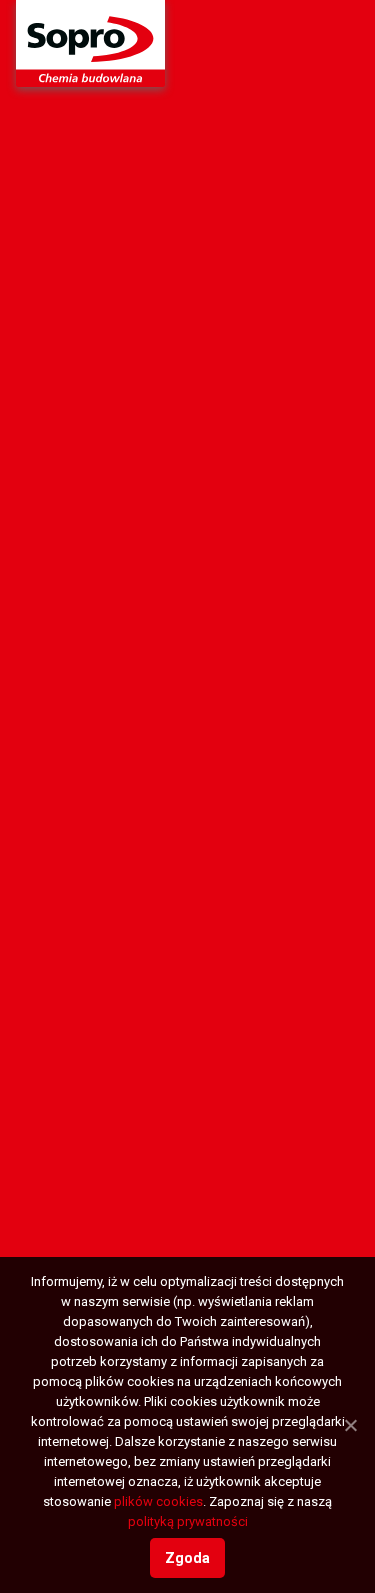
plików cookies (158, 1501)
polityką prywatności (188, 1521)
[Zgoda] (350, 1425)
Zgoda (187, 1558)
